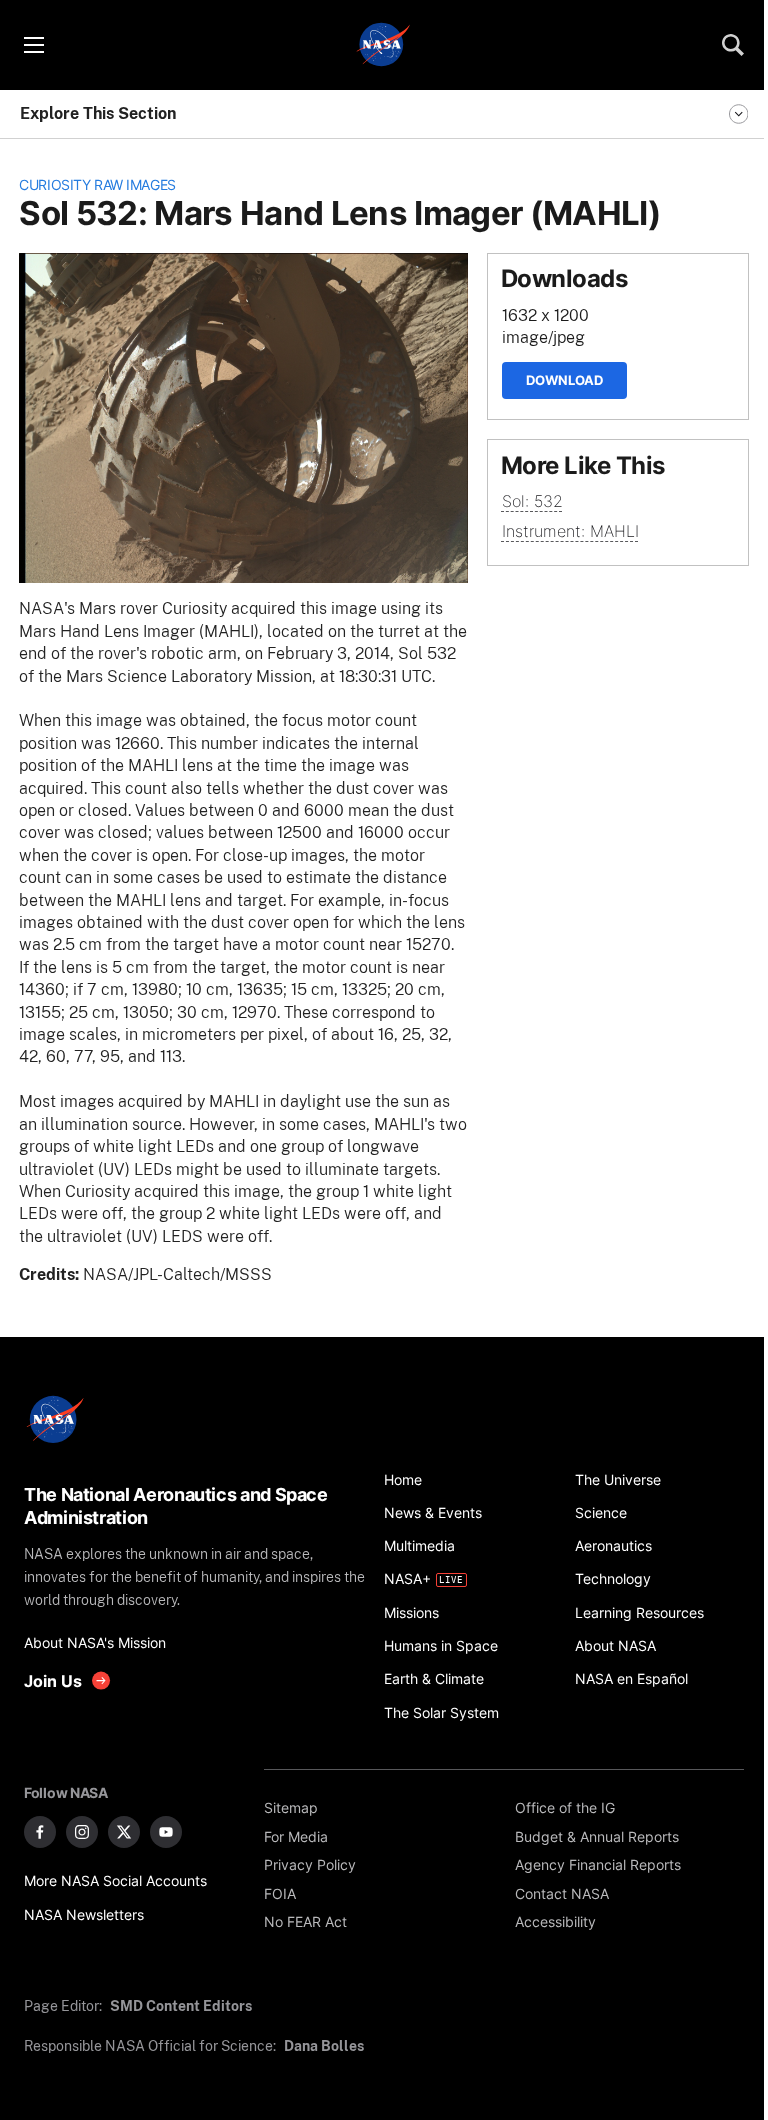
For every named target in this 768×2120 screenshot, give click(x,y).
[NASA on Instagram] (82, 1832)
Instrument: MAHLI (570, 531)
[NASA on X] (124, 1832)
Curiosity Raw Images (97, 184)
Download (564, 380)
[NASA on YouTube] (166, 1832)
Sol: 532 (532, 501)
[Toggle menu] (33, 45)
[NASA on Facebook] (40, 1832)
